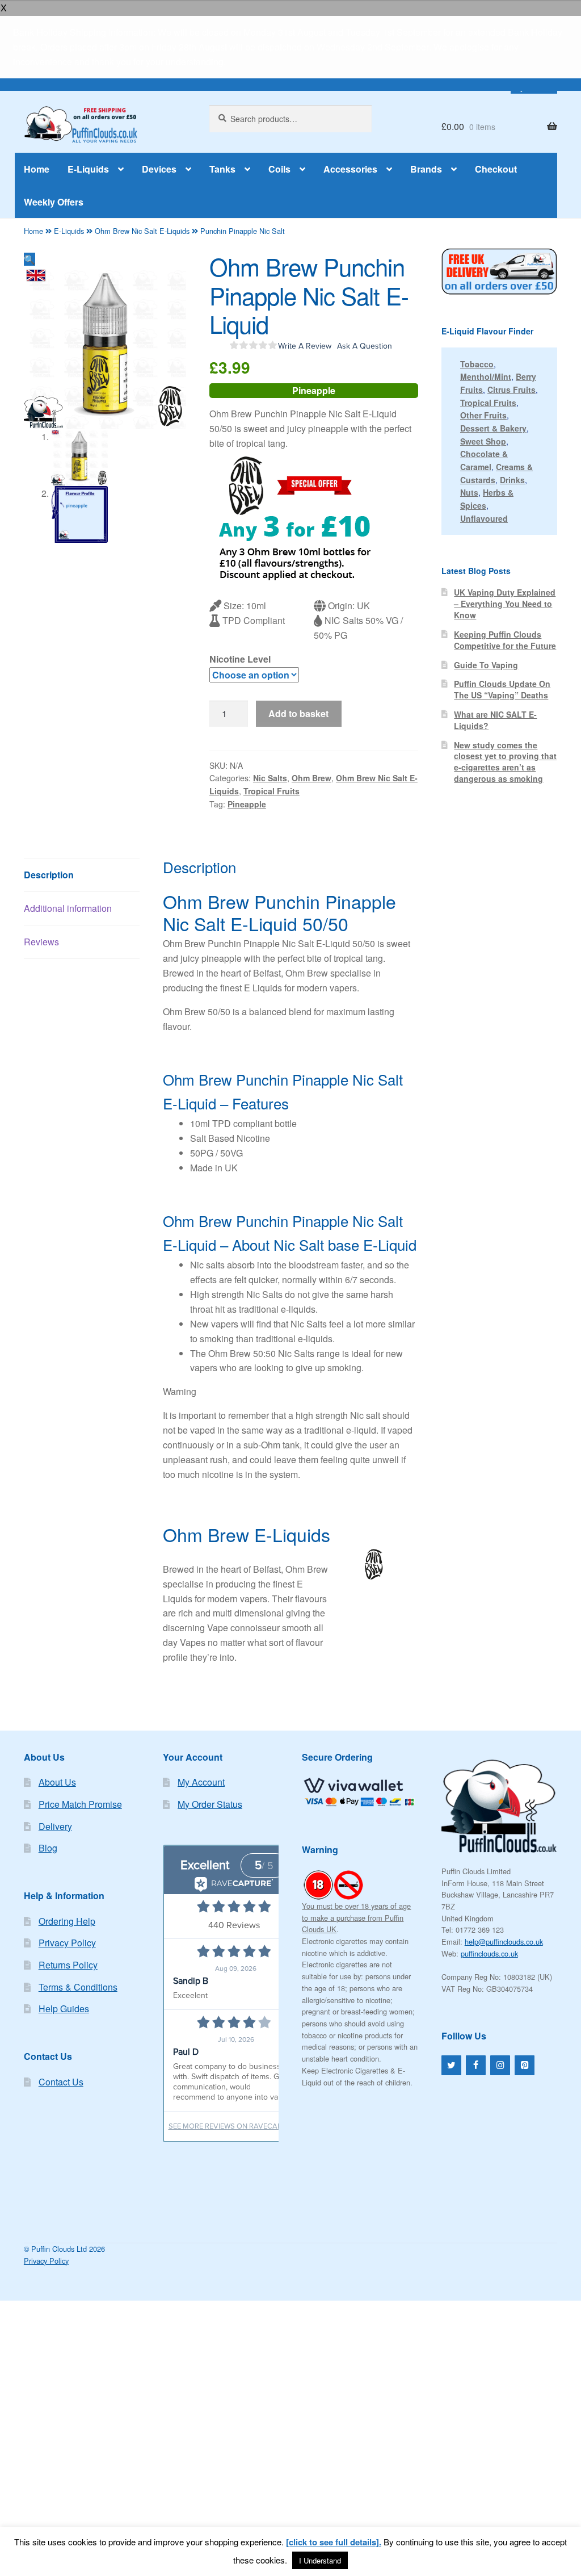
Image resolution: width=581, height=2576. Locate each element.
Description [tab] (49, 875)
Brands (426, 169)
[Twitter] (451, 2065)
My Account (201, 1782)
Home (37, 169)
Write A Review (305, 346)
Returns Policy (68, 1965)
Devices (159, 169)
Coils (279, 169)
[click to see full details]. (334, 2542)
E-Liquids (88, 169)
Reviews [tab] (41, 942)
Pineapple (247, 804)
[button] (30, 259)
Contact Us (61, 2082)
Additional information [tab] (68, 908)
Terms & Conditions (78, 1987)
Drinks (512, 480)
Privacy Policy (67, 1943)
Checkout (496, 169)
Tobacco (477, 364)
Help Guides (64, 2009)
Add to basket (298, 713)
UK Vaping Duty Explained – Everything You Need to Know (505, 604)
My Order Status (210, 1804)
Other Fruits (483, 415)
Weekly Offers (54, 202)
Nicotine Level (240, 659)
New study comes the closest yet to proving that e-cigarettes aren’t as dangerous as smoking (505, 762)
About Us (57, 1782)
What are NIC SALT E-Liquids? (495, 720)
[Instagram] (500, 2065)
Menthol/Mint (486, 376)
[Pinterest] (525, 2065)
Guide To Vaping (486, 665)
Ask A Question (365, 346)
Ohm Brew (311, 778)
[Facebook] (476, 2065)
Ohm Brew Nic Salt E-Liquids (142, 231)
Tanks (222, 169)
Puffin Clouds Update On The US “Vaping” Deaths (502, 689)
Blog (48, 1848)
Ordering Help (67, 1921)
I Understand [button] (320, 2560)
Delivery (55, 1826)
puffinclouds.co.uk (489, 1953)
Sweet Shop (483, 441)
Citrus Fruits (511, 389)
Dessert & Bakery (493, 428)
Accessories (350, 169)
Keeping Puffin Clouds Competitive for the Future (505, 640)
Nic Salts (270, 778)
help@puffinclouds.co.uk (504, 1942)
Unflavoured (484, 518)
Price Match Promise (80, 1804)
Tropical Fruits (271, 791)
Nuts (469, 492)
